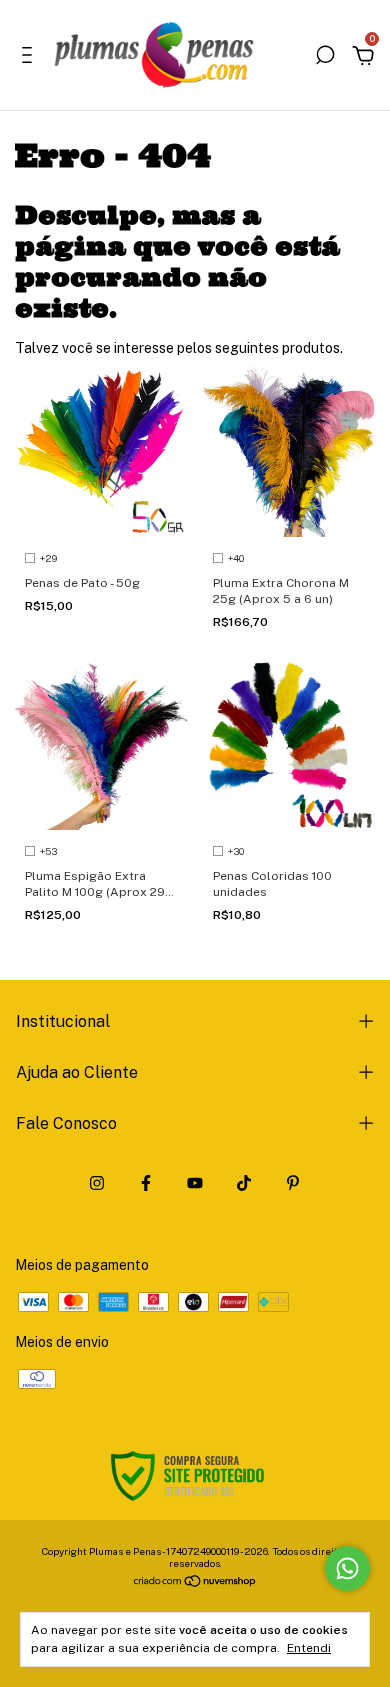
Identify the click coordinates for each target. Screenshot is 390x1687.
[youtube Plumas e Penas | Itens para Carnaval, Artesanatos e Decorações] (195, 1183)
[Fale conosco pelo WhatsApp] (347, 1568)
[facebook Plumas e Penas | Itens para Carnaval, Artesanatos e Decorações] (146, 1183)
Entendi (309, 1648)
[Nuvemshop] (195, 1583)
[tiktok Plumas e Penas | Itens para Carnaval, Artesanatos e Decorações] (244, 1183)
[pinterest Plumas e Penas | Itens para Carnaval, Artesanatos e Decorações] (293, 1183)
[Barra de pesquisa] (325, 58)
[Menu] (30, 58)
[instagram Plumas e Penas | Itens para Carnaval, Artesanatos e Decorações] (97, 1183)
